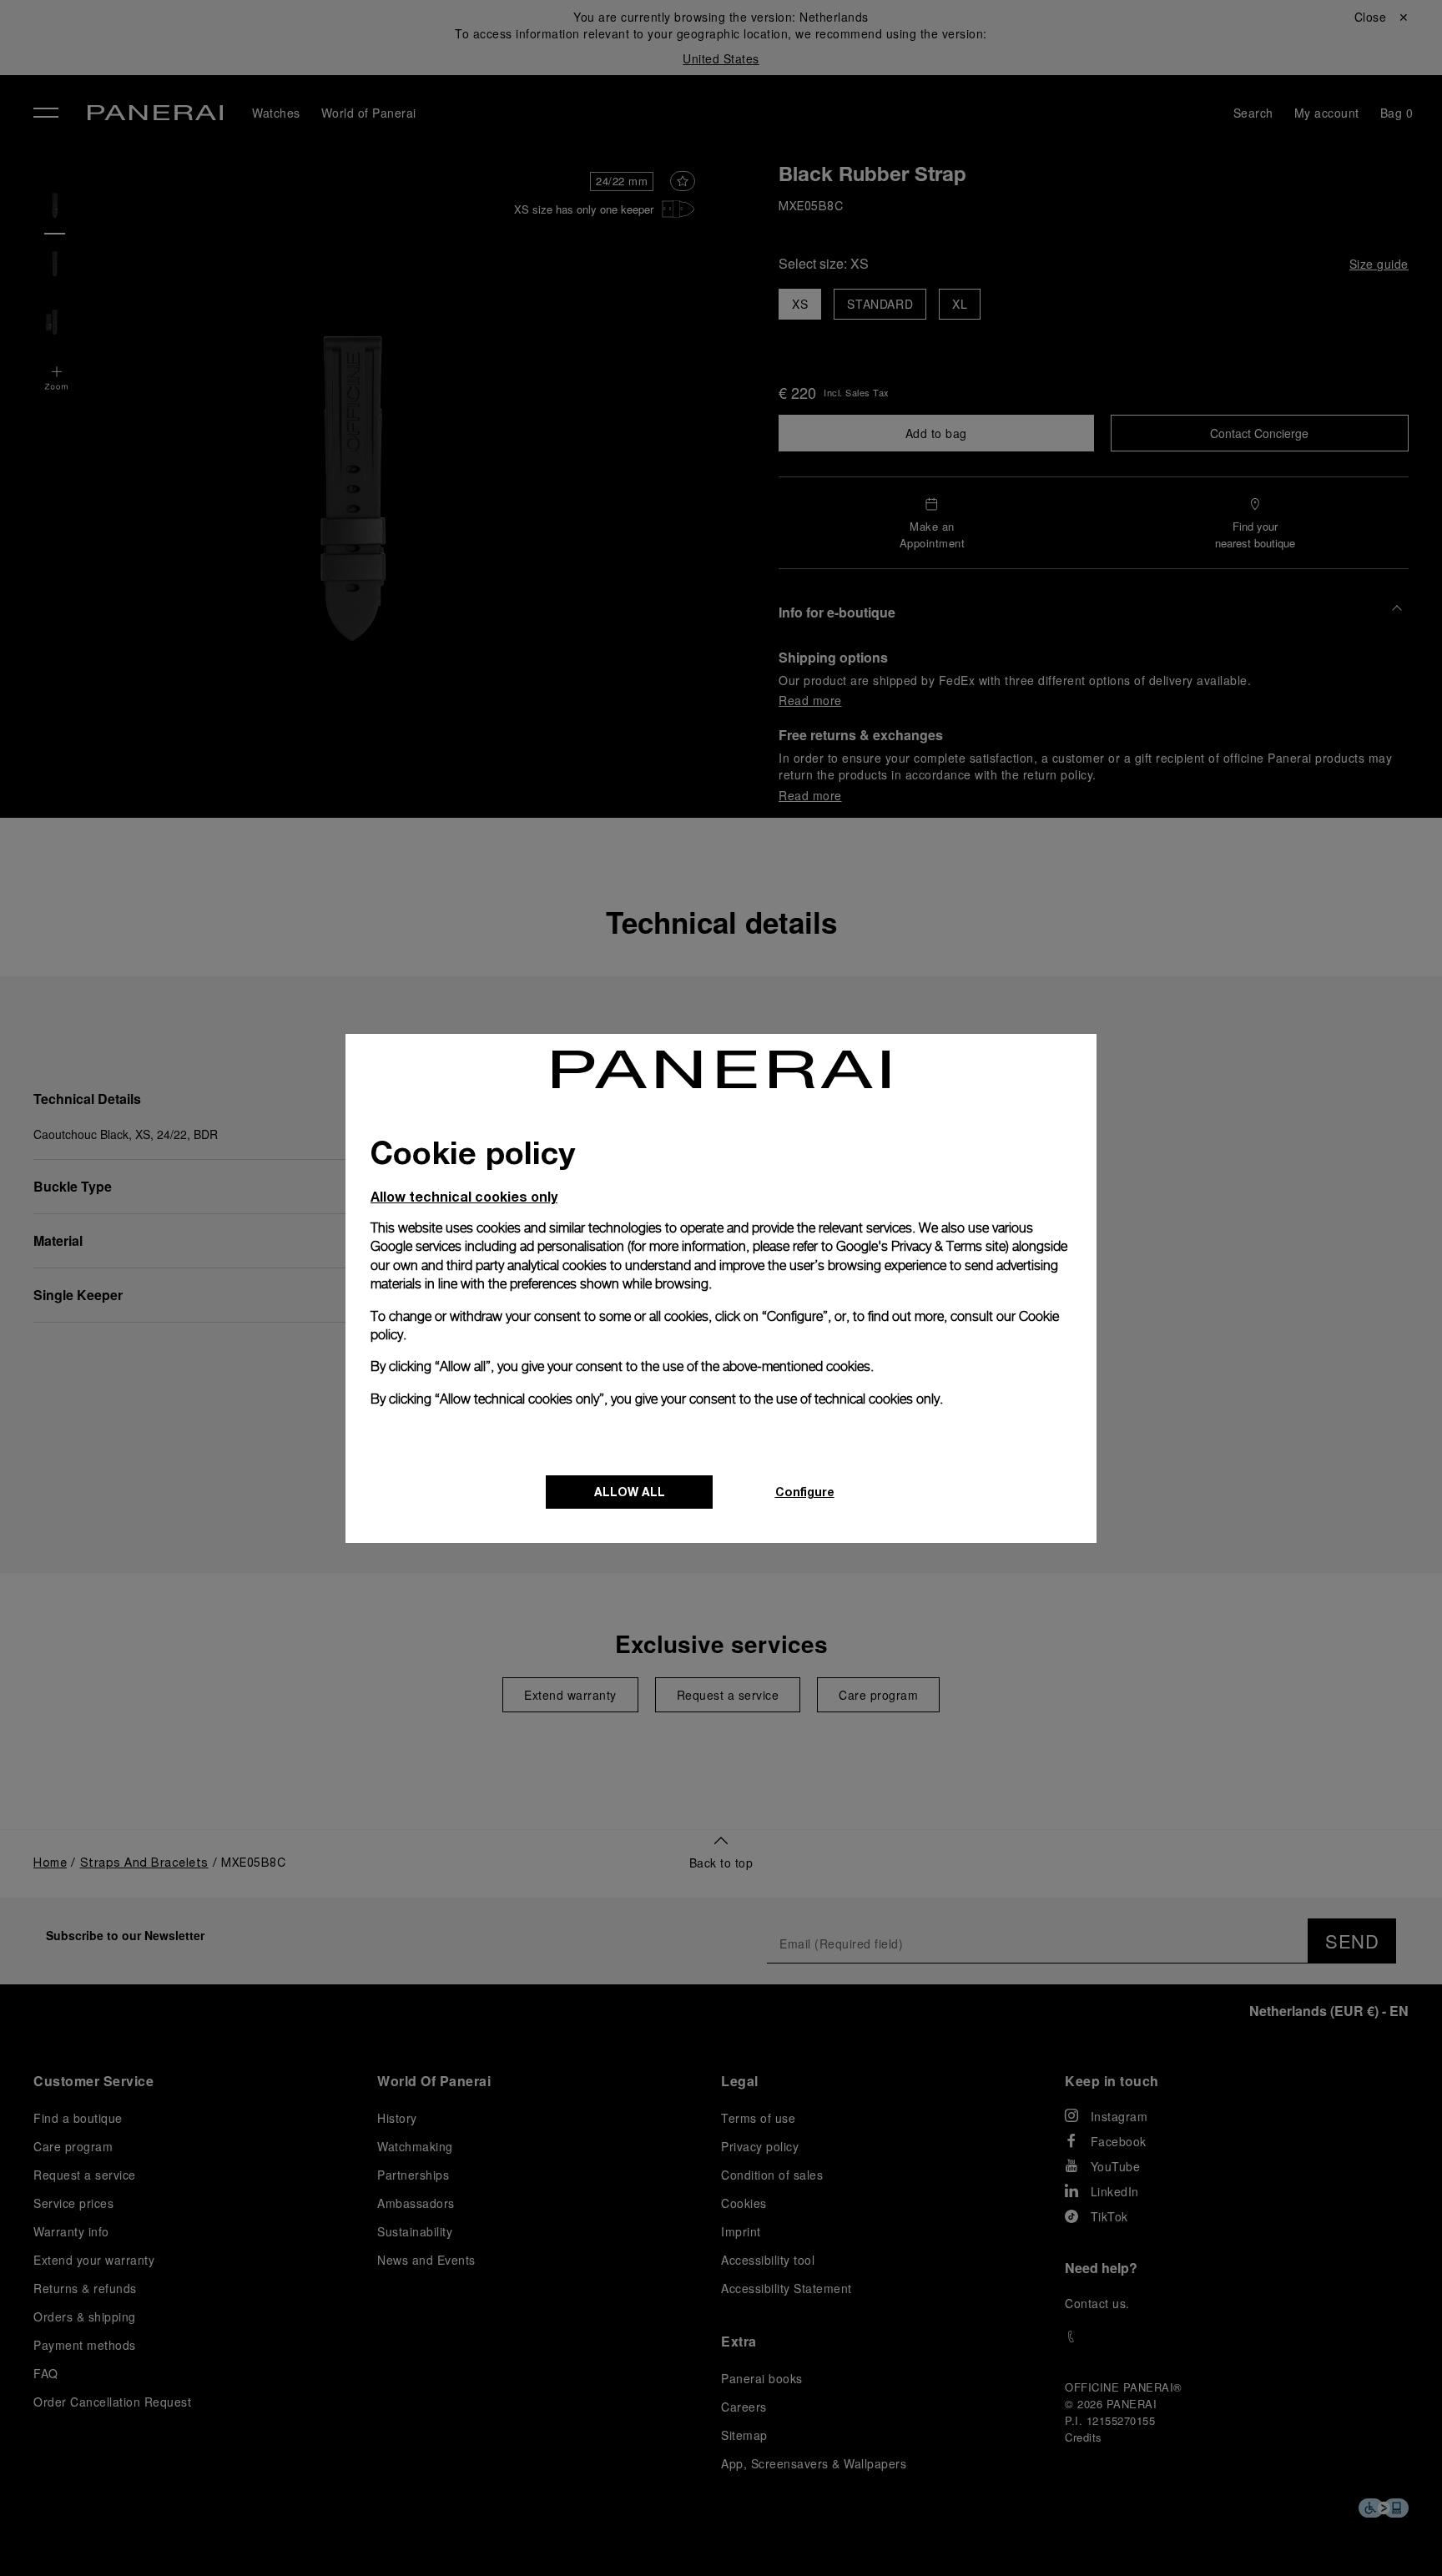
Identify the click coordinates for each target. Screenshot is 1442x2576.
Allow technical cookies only (464, 1196)
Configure (805, 1492)
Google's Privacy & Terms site (921, 1246)
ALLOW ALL (630, 1492)
